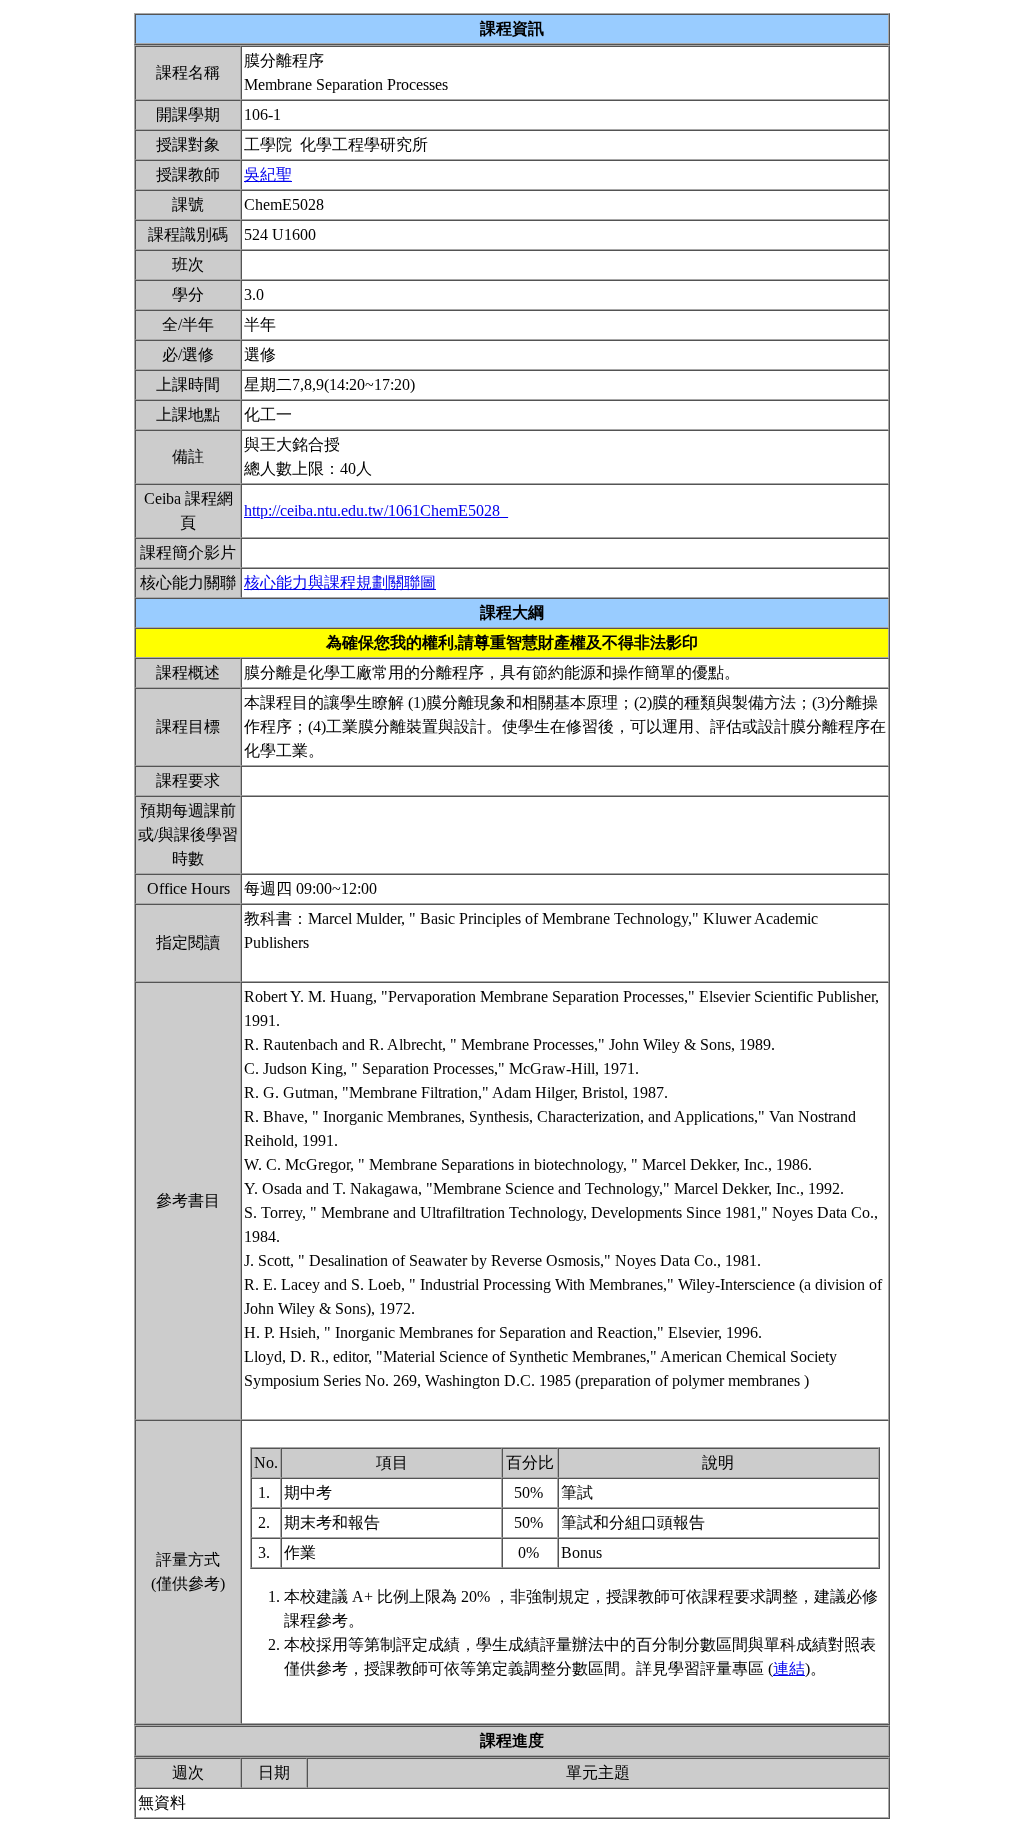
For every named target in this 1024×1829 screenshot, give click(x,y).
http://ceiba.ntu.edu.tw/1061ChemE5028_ (376, 510)
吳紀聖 (268, 174)
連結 (789, 1668)
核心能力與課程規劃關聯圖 (340, 582)
